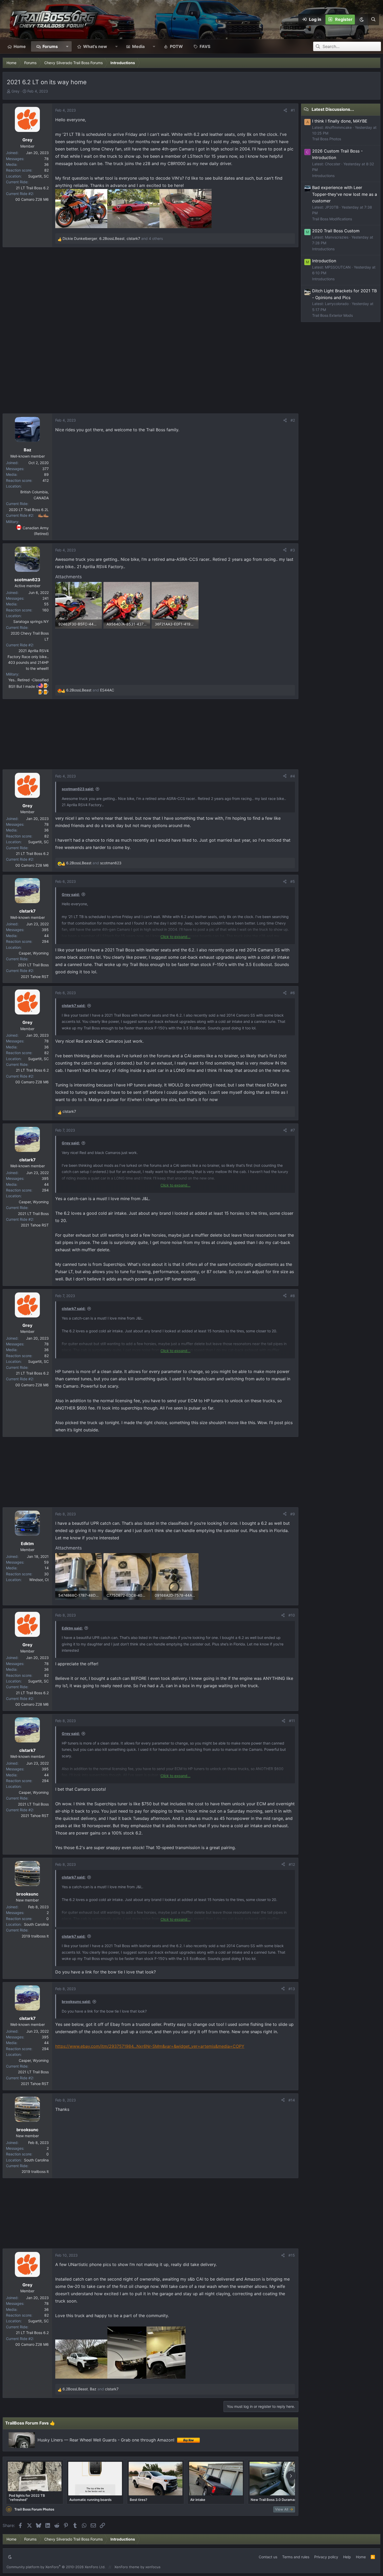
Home (20, 46)
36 (46, 164)
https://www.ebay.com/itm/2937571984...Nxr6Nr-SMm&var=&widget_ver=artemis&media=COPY (150, 2046)
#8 (293, 1296)
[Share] (285, 110)
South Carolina (36, 1924)
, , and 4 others (113, 238)
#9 (293, 1514)
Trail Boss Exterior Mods (332, 315)
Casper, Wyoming (34, 953)
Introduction (324, 261)
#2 (293, 420)
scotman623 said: (78, 789)
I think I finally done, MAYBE (340, 121)
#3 (293, 550)
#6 (293, 993)
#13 (292, 1989)
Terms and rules (296, 2557)
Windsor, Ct (39, 1580)
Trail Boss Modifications (332, 219)
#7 (293, 1130)
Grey (16, 91)
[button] (361, 20)
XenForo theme (127, 2567)
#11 (292, 1721)
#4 (293, 776)
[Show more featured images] (291, 2476)
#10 (292, 1615)
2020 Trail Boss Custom (336, 231)
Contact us (268, 2557)
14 (47, 1568)
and (90, 690)
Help (347, 2557)
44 (46, 936)
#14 (292, 2100)
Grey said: (71, 894)
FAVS (205, 46)
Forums (50, 46)
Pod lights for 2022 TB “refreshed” (27, 2498)
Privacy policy (326, 2557)
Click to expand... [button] (175, 937)
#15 (292, 2255)
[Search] (373, 20)
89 (46, 474)
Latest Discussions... (333, 109)
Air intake (198, 2500)
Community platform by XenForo (56, 2567)
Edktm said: (72, 1628)
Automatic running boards (90, 2500)
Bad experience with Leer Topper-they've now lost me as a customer (345, 194)
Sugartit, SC (38, 176)
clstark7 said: (74, 1006)
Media (138, 46)
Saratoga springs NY (31, 621)
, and (91, 2389)
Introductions (323, 176)
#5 (293, 881)
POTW (176, 46)
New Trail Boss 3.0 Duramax (273, 2500)
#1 (293, 110)
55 (46, 604)
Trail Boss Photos (327, 139)
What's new (95, 46)
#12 (292, 1864)
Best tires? (138, 2500)
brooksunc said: (76, 2001)
